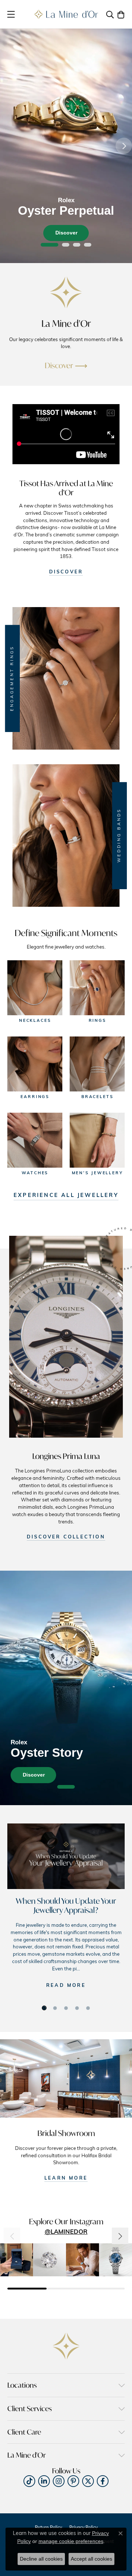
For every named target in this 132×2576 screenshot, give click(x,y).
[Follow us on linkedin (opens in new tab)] (44, 2481)
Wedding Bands (119, 835)
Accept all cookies (91, 2559)
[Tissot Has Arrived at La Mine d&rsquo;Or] (66, 438)
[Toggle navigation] (11, 14)
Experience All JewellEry (66, 1196)
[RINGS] (97, 988)
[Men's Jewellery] (97, 1140)
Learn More (66, 2178)
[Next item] (124, 146)
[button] (110, 14)
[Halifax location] (66, 2078)
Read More (66, 1986)
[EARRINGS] (35, 1064)
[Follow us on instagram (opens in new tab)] (59, 2481)
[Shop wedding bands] (66, 836)
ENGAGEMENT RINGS (12, 678)
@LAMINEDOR (66, 2232)
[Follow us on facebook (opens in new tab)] (103, 2481)
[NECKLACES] (35, 988)
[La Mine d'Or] (66, 292)
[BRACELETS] (97, 1064)
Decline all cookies (41, 2559)
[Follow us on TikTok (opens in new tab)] (29, 2481)
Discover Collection (66, 1537)
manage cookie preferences (71, 2541)
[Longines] (66, 1338)
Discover (66, 233)
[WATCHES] (35, 1140)
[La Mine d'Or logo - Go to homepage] (66, 14)
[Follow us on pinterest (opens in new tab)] (73, 2481)
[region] (66, 146)
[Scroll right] (120, 2236)
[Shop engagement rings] (66, 678)
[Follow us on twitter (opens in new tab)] (88, 2481)
